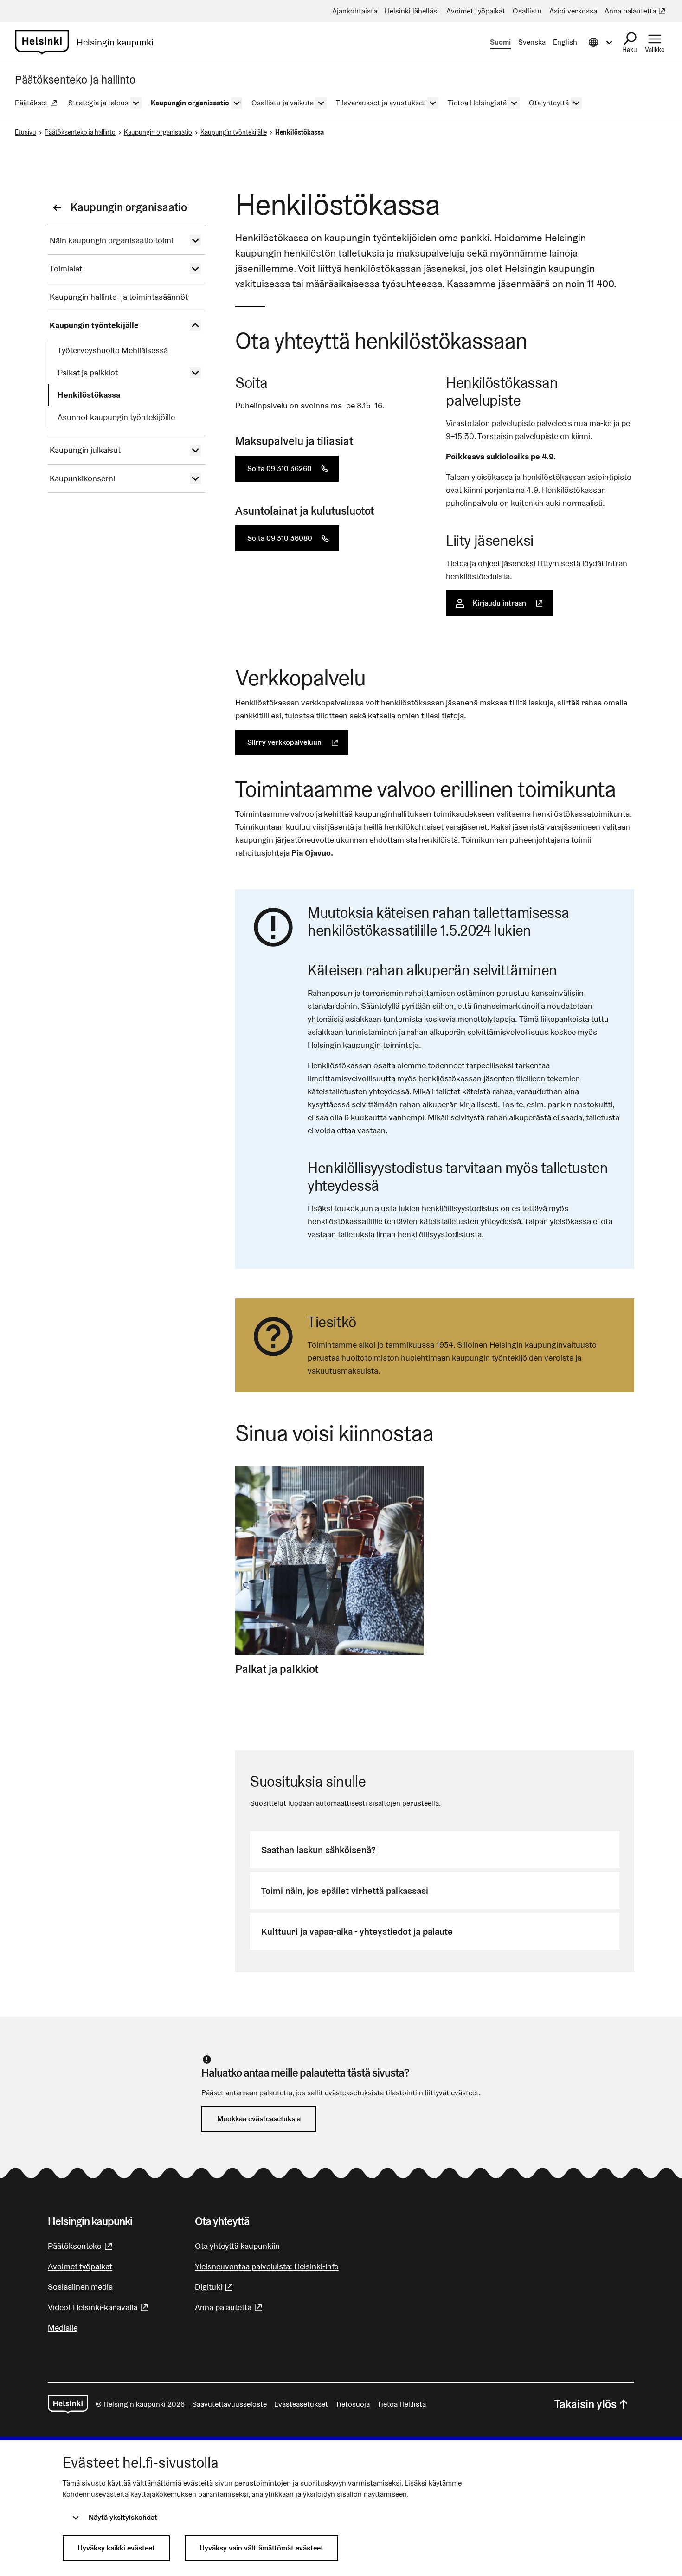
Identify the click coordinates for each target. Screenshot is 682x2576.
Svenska (532, 42)
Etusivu (26, 132)
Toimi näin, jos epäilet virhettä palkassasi (345, 1891)
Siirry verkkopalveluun (298, 742)
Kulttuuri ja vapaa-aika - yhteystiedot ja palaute (357, 1931)
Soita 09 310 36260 (293, 468)
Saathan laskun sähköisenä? (318, 1850)
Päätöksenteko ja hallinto (80, 132)
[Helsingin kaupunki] (68, 2404)
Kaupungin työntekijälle (234, 132)
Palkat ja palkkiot (277, 1669)
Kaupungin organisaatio (158, 132)
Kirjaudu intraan (513, 603)
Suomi (500, 42)
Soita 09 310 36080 (293, 538)
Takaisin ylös (585, 2404)
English (565, 42)
